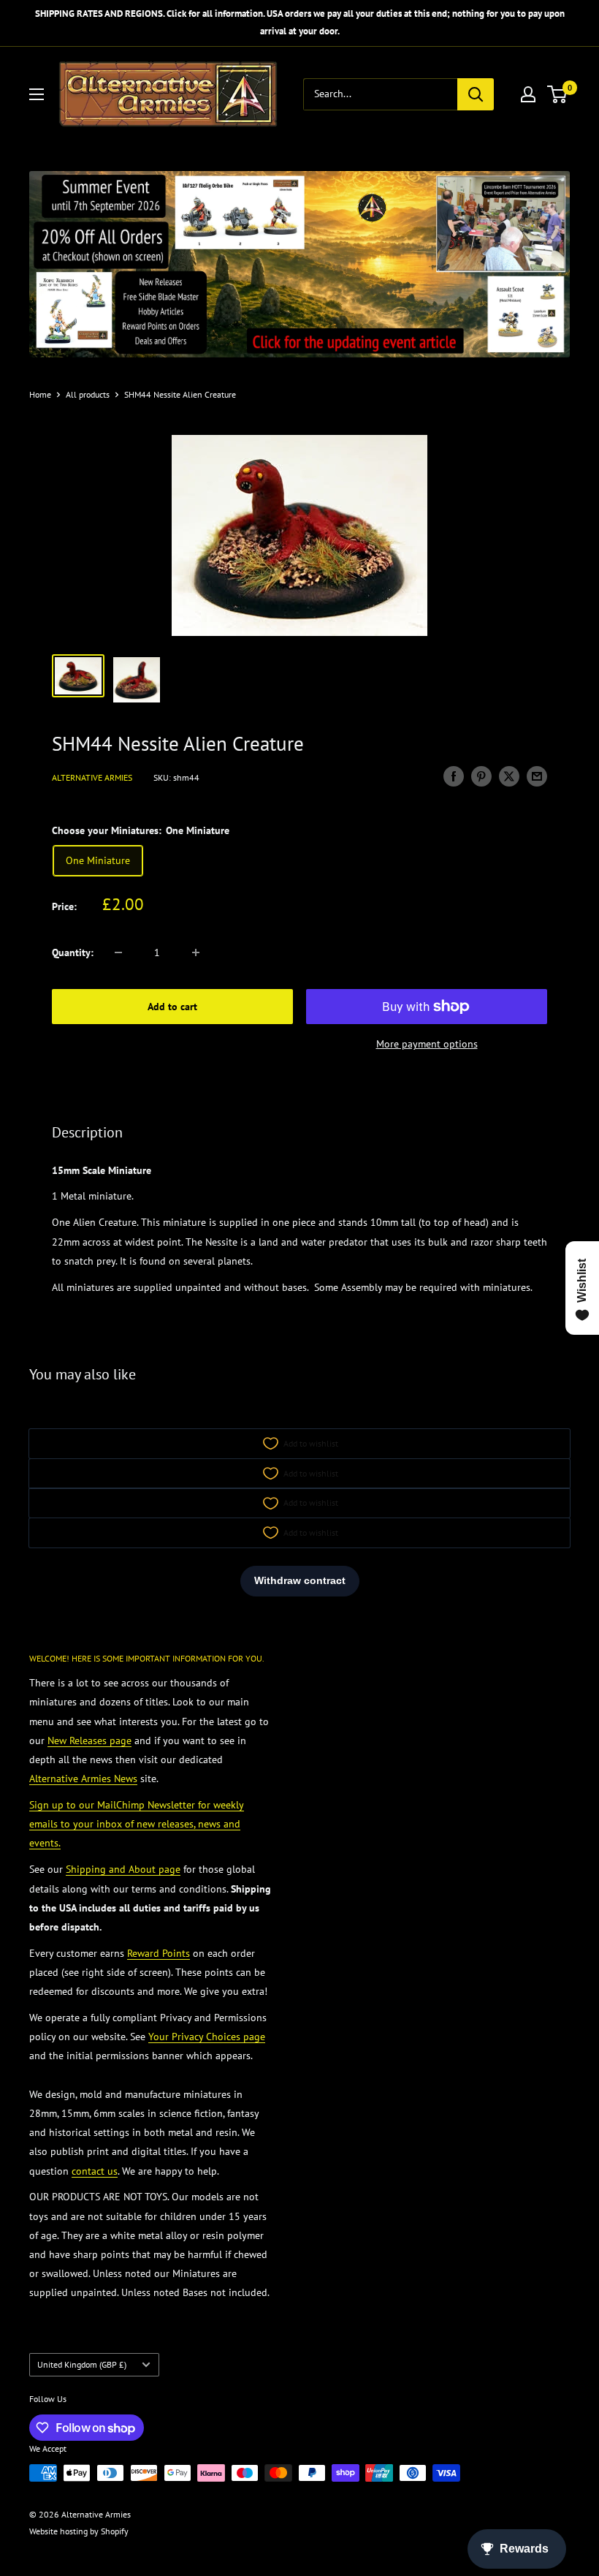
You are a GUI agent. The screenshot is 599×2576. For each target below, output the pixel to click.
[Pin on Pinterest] (481, 776)
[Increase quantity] (196, 952)
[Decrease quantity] (118, 952)
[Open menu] (37, 94)
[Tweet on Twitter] (509, 776)
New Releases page (89, 1740)
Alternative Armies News (83, 1778)
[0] (558, 94)
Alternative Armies (92, 777)
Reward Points (159, 1953)
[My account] (528, 94)
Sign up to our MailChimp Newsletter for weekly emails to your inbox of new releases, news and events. (137, 1824)
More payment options (427, 1044)
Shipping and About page (123, 1869)
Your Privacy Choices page (207, 2037)
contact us (95, 2171)
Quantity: (73, 952)
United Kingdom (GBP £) (82, 2364)
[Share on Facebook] (454, 776)
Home (40, 394)
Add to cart (172, 1007)
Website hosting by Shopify (79, 2531)
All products (88, 394)
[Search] (476, 94)
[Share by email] (537, 776)
